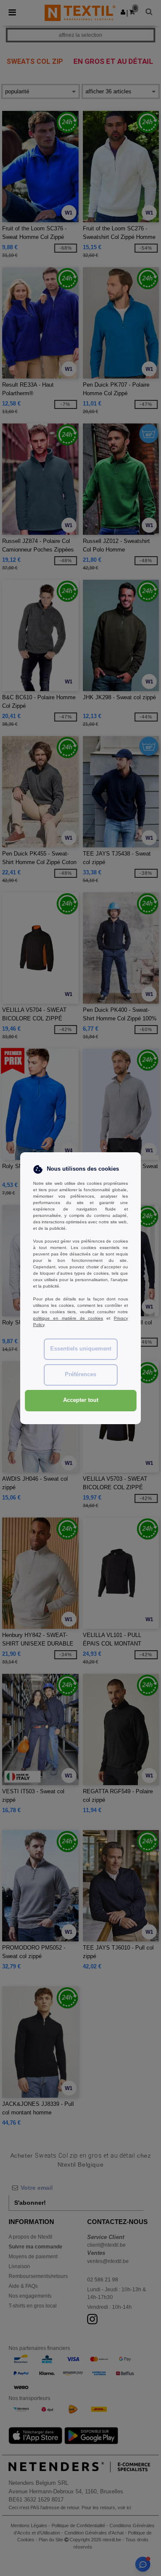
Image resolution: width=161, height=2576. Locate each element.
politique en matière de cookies (68, 1318)
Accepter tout (81, 1400)
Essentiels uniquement (81, 1349)
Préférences (80, 1374)
